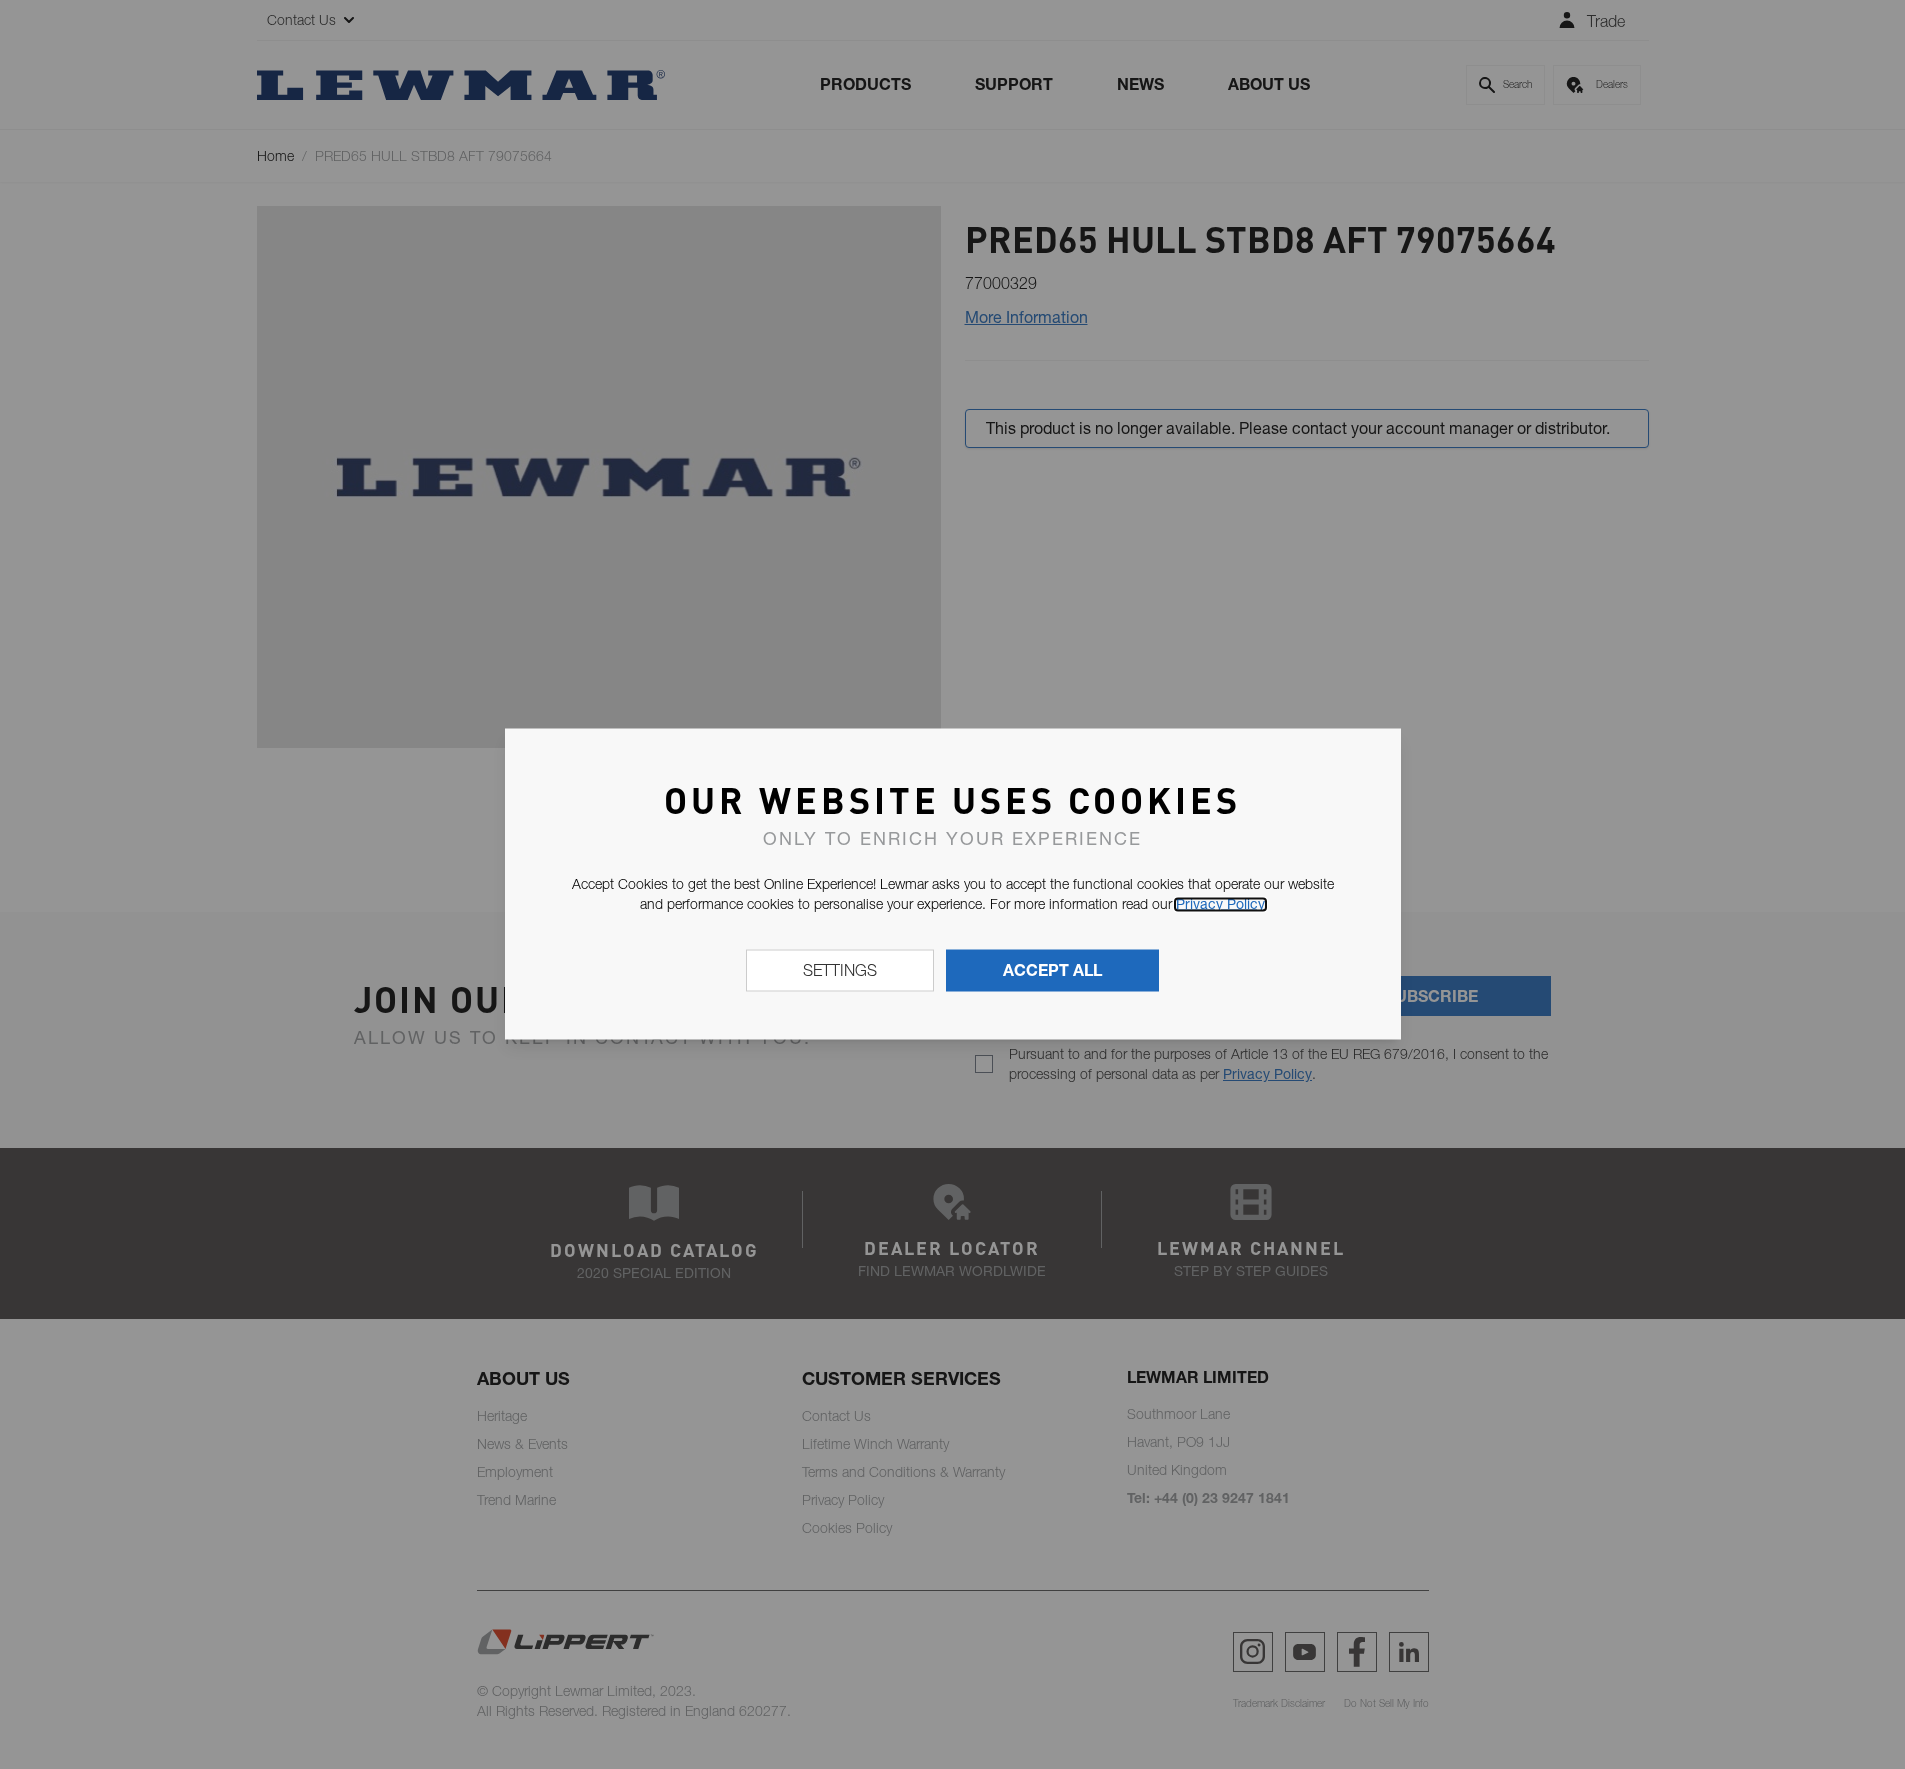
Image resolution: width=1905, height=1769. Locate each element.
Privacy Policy (1220, 904)
